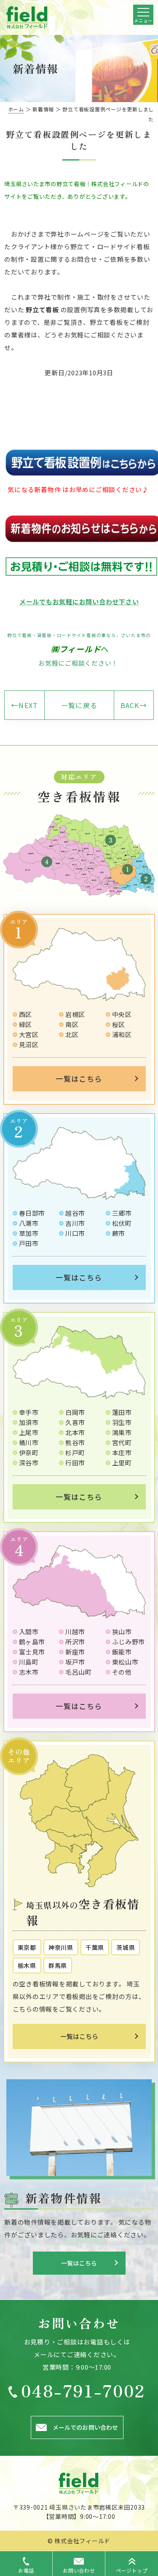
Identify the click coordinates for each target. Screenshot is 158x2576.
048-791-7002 (83, 2390)
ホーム (16, 109)
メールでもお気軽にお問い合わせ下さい (79, 602)
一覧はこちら (79, 1079)
